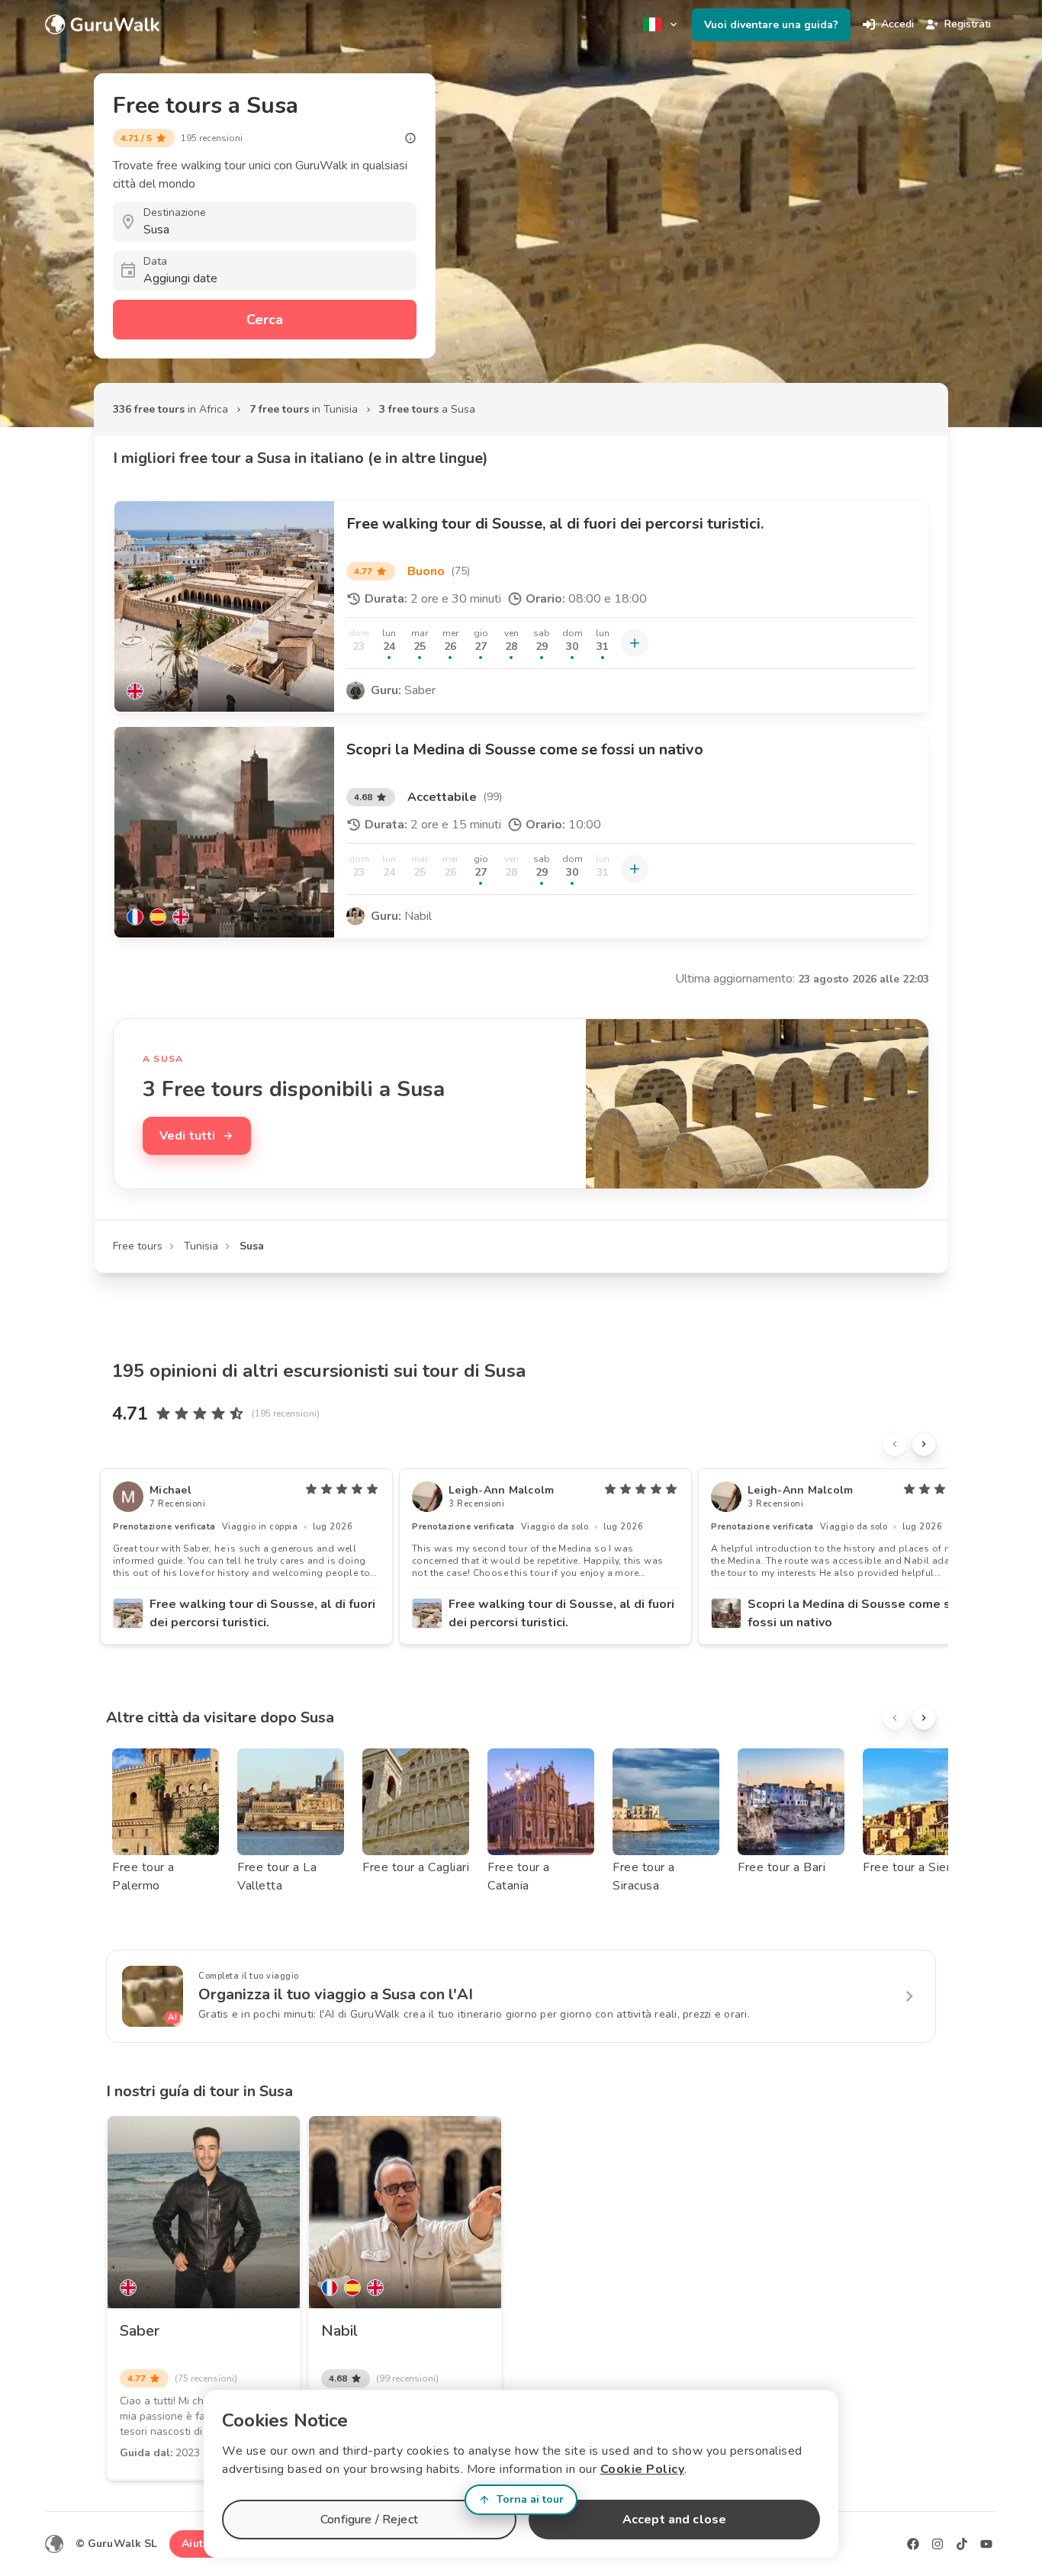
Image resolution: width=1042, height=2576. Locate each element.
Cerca (265, 320)
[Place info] (410, 138)
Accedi (897, 24)
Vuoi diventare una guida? (771, 25)
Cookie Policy (643, 2469)
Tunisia (201, 1246)
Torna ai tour (530, 2499)
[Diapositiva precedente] (895, 1444)
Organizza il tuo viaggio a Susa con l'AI (336, 1994)
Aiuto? (198, 2544)
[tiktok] (962, 2544)
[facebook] (913, 2544)
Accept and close (674, 2520)
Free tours (138, 1246)
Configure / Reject (369, 2520)
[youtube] (986, 2544)
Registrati (968, 24)
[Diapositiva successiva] (924, 1444)
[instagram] (937, 2544)
